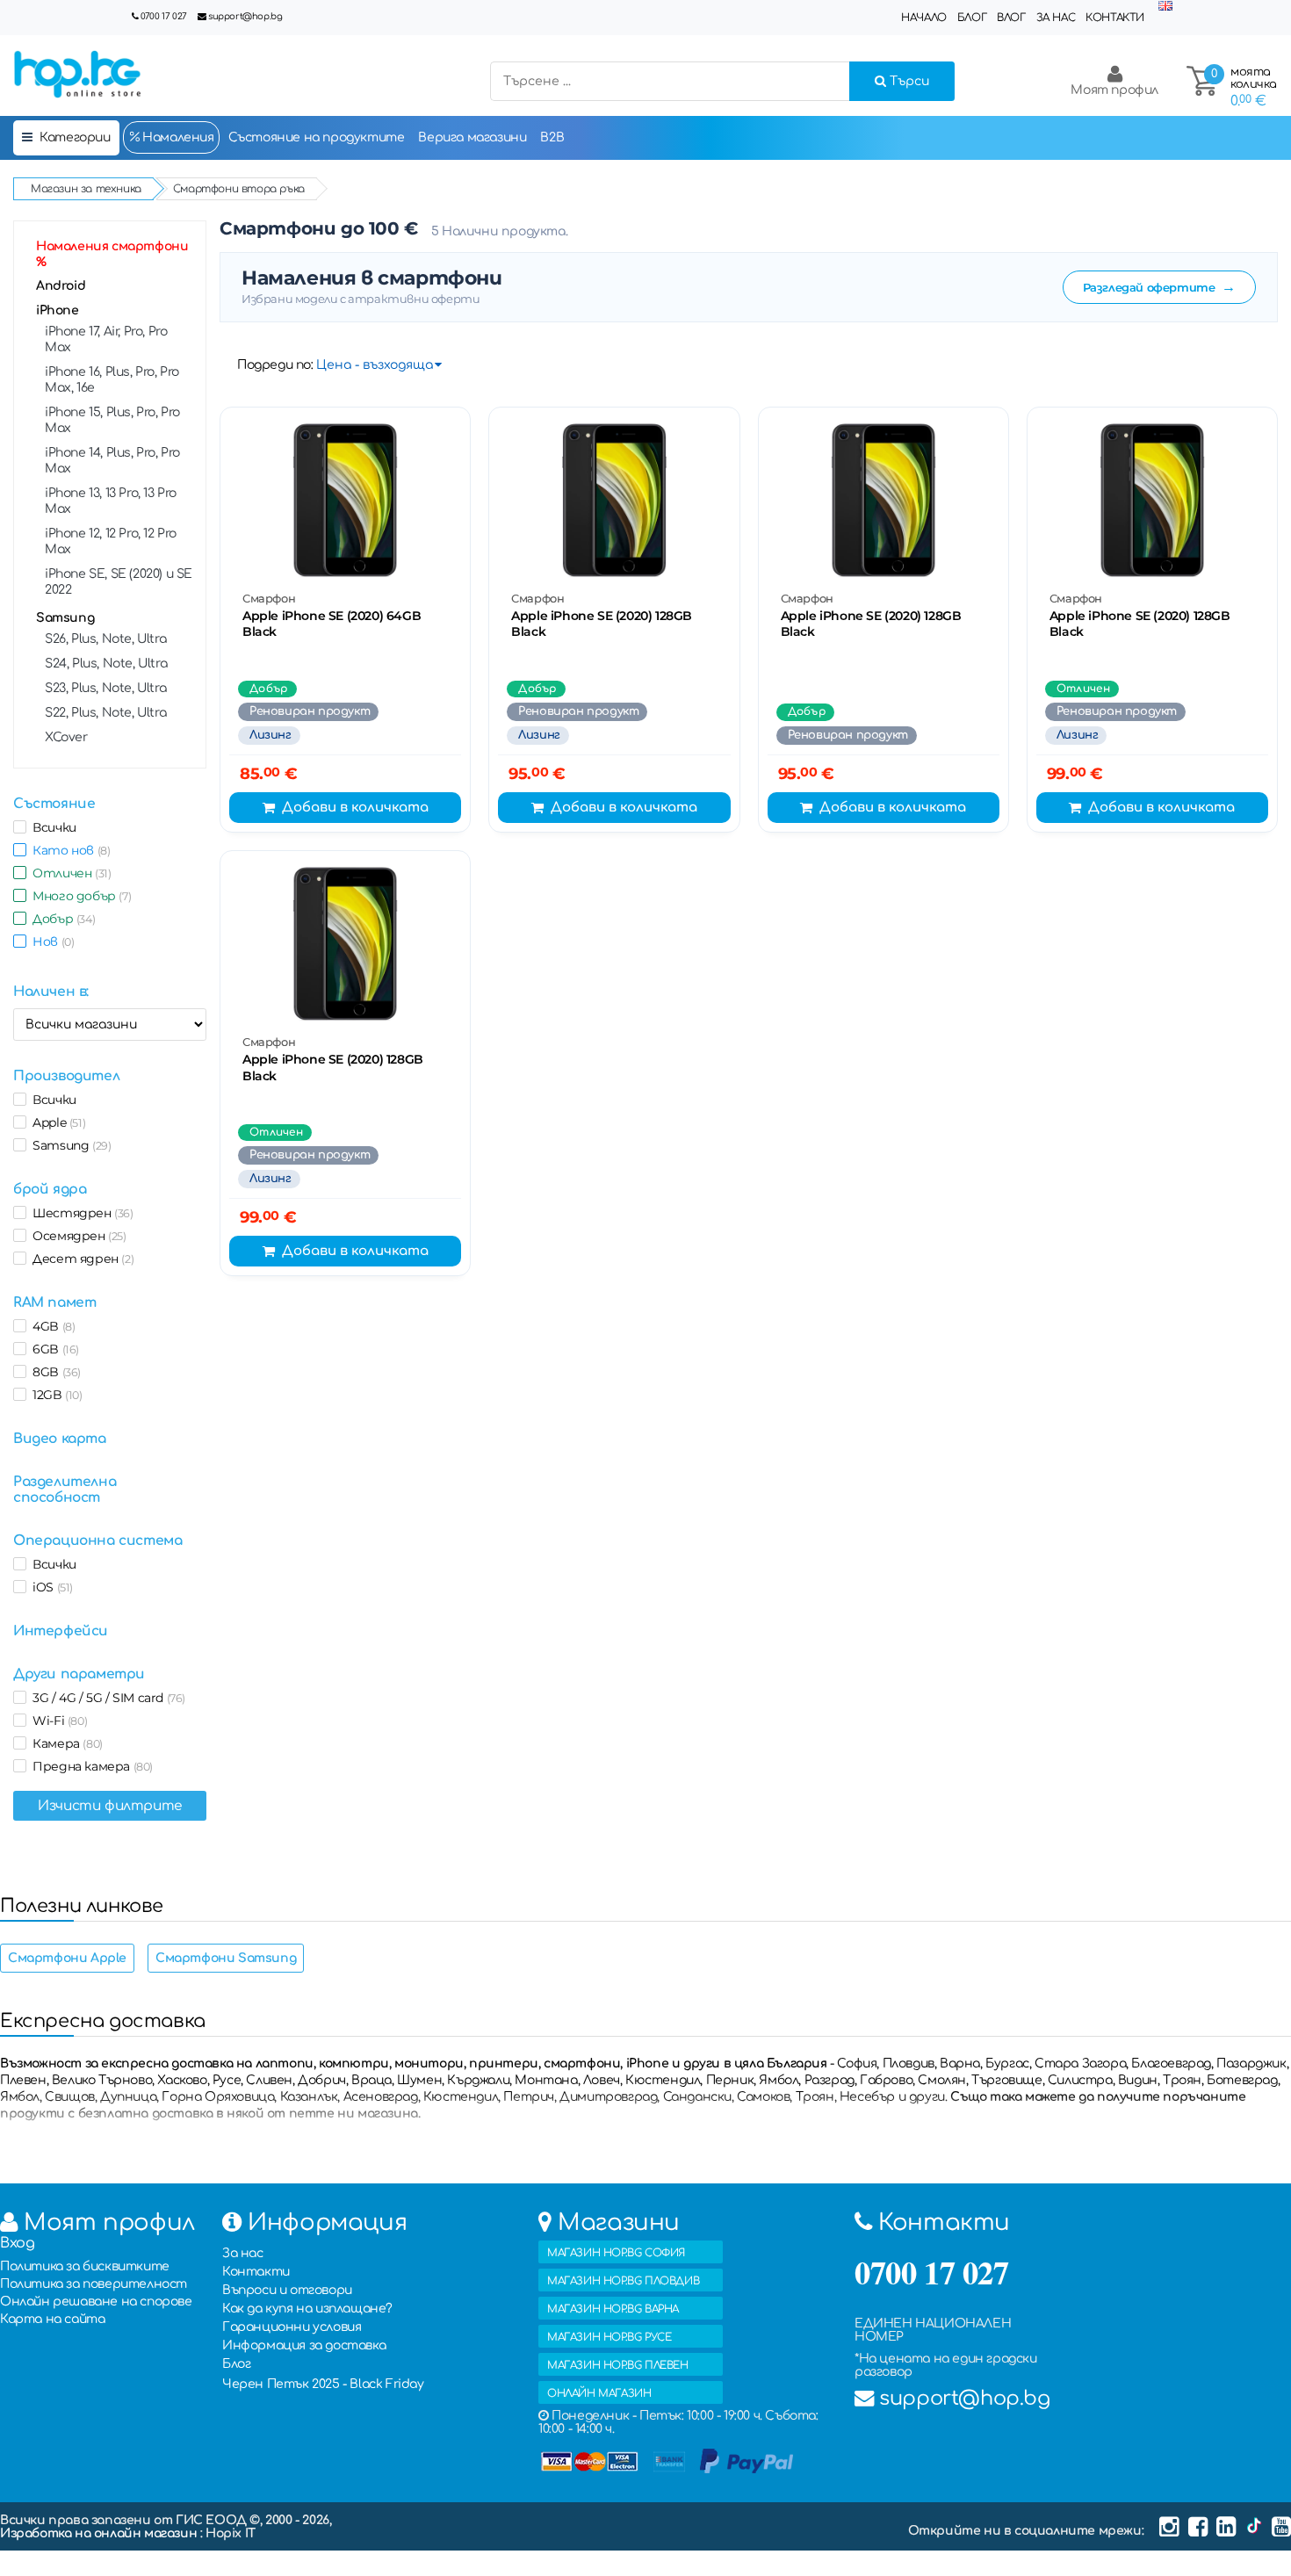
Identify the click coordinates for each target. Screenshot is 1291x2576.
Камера (65, 1743)
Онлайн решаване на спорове (96, 2302)
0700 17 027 (164, 16)
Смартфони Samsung (226, 1958)
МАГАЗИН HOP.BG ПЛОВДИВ (623, 2281)
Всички (51, 827)
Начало (924, 18)
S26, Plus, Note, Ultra (105, 639)
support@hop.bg (245, 16)
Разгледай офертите (1159, 287)
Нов (50, 942)
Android (61, 286)
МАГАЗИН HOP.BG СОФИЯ (616, 2253)
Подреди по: (275, 365)
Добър (61, 919)
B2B (552, 137)
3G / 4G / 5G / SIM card (106, 1698)
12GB (54, 1395)
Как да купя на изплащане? (307, 2309)
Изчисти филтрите (110, 1806)
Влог (1011, 18)
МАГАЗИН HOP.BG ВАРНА (613, 2309)
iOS (50, 1587)
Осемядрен (76, 1236)
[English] (1165, 7)
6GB (53, 1349)
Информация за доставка (304, 2345)
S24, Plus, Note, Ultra (106, 664)
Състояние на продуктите (317, 137)
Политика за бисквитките (85, 2266)
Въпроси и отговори (287, 2290)
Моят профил (1114, 90)
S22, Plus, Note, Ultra (105, 713)
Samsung (65, 618)
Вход (17, 2243)
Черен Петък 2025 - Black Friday (323, 2384)
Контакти (1115, 18)
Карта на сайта (52, 2319)
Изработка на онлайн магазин (100, 2533)
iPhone (58, 310)
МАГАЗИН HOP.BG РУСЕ (609, 2337)
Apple (56, 1122)
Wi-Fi (57, 1721)
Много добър (79, 896)
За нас (1056, 18)
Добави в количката (355, 808)
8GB (54, 1372)
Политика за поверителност (94, 2284)
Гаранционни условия (292, 2327)
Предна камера (90, 1766)
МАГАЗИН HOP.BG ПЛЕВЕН (618, 2365)
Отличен (69, 873)
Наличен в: (51, 992)
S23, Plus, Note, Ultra (105, 688)
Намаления (177, 137)
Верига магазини (472, 137)
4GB (50, 1326)
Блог (972, 18)
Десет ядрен (80, 1259)
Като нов (68, 850)
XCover (66, 737)
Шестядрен (80, 1213)
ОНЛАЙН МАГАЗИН (599, 2393)
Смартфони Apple (67, 1958)
